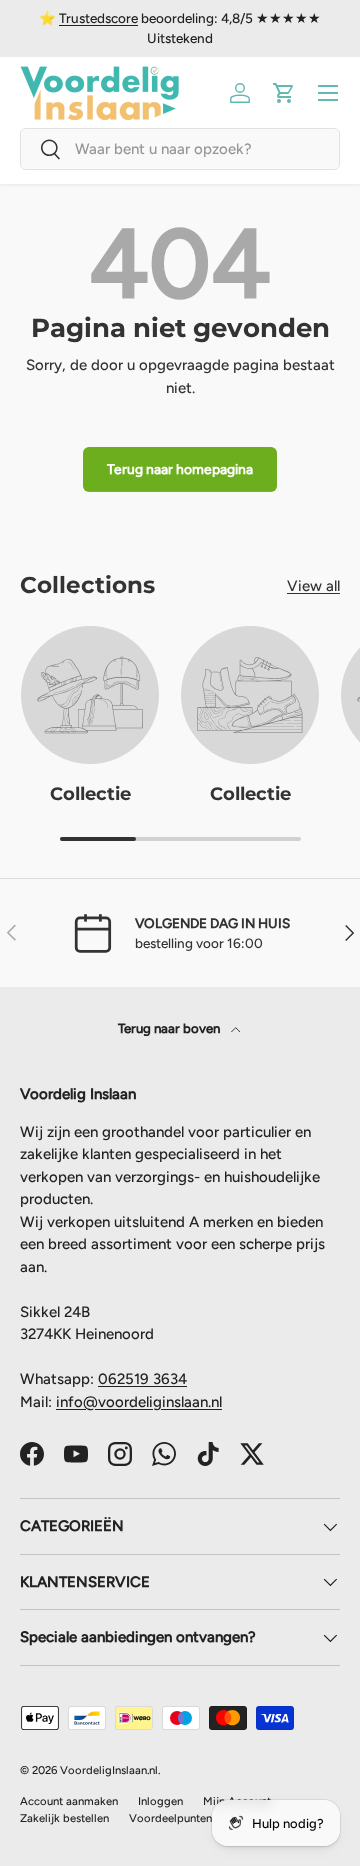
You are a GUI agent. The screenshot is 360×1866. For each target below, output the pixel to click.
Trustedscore (98, 18)
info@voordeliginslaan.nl (139, 1402)
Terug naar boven (170, 1028)
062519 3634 (142, 1379)
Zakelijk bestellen (64, 1818)
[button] (284, 93)
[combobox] (180, 149)
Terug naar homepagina (180, 469)
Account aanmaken (69, 1801)
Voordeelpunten (170, 1818)
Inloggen (160, 1801)
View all (313, 586)
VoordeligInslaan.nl (109, 1770)
